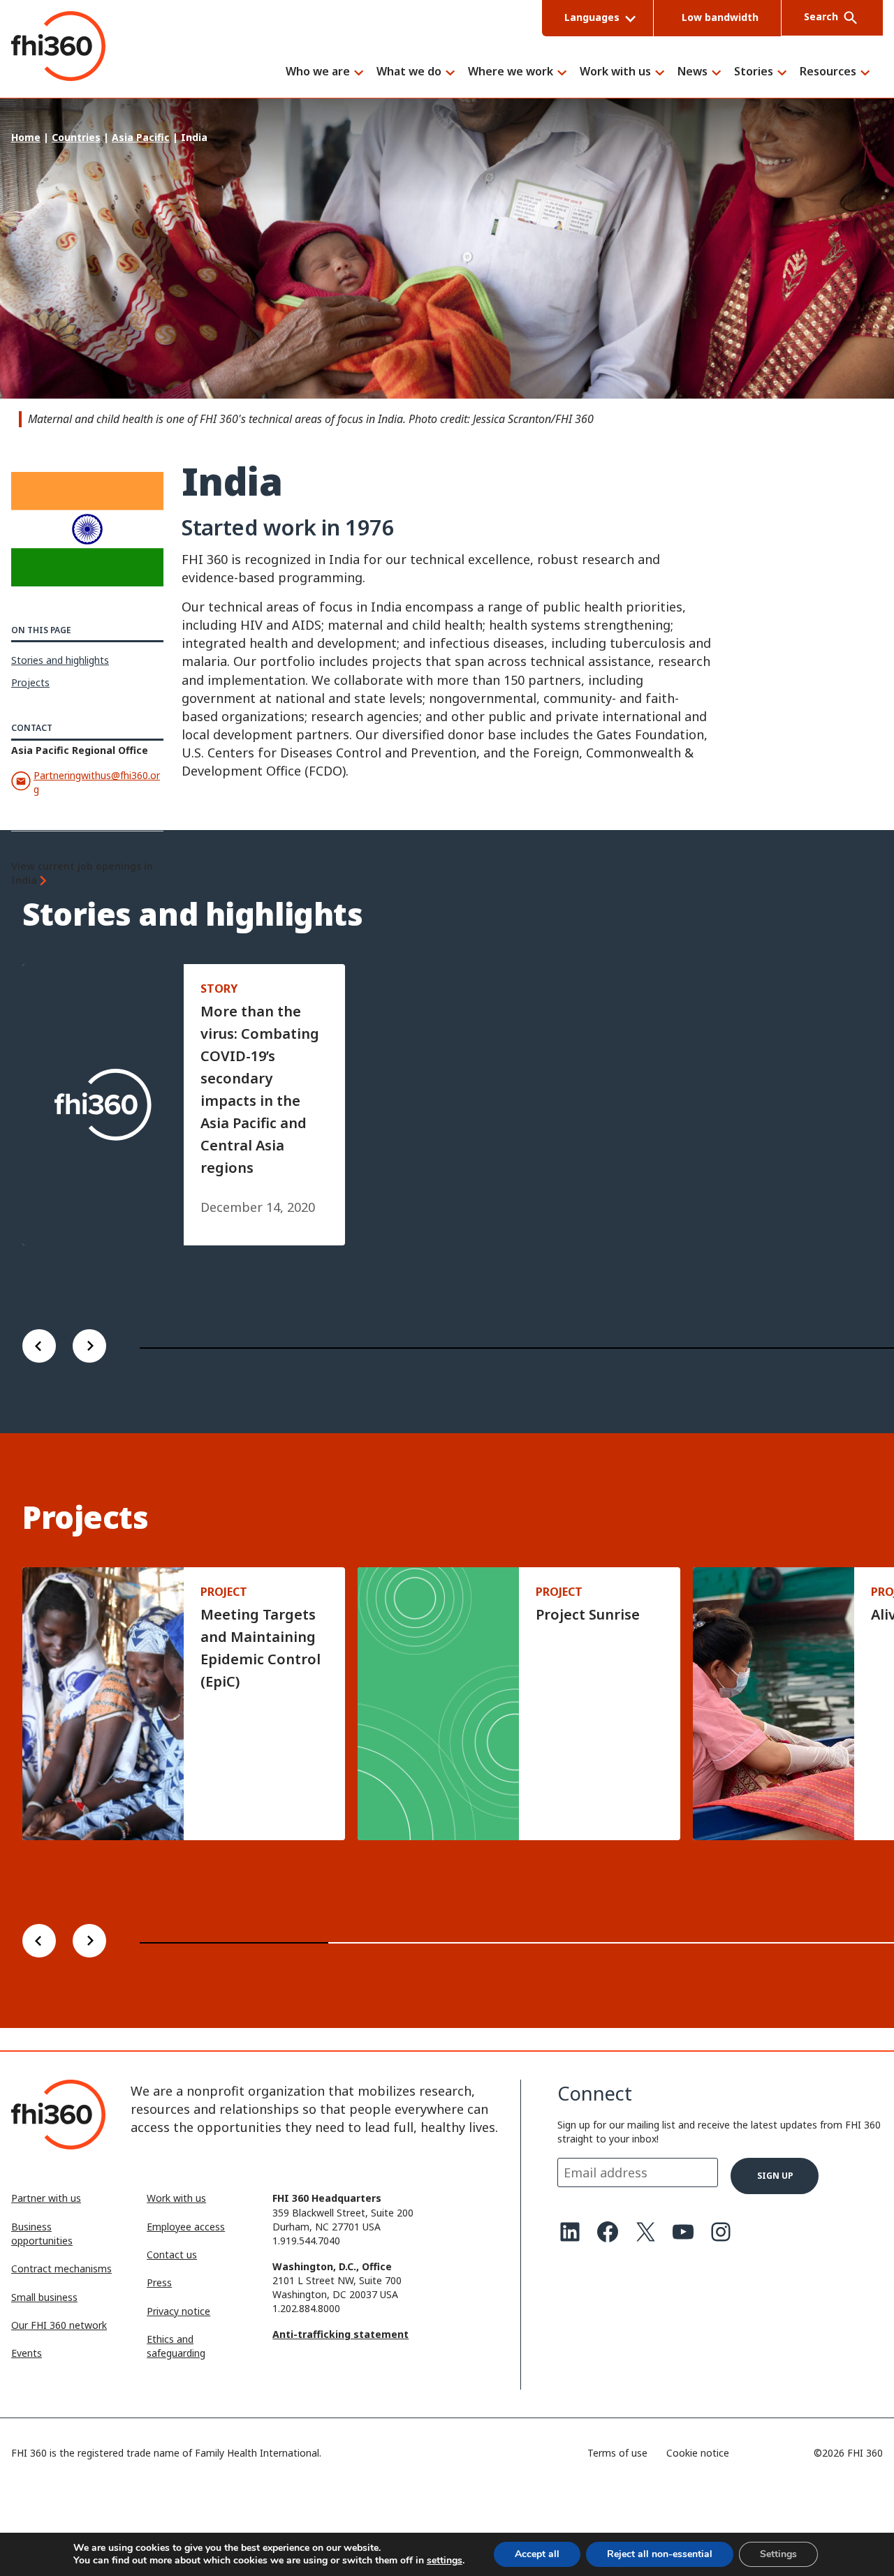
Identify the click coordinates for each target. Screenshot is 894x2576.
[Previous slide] (39, 1348)
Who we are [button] (318, 72)
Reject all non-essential (660, 2554)
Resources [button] (828, 72)
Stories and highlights (60, 660)
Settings (778, 2554)
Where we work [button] (511, 72)
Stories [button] (754, 72)
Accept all (537, 2554)
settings (445, 2561)
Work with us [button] (615, 72)
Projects (30, 682)
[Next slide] (89, 1348)
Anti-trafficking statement (340, 2334)
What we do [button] (409, 72)
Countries (76, 137)
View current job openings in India (82, 873)
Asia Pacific (141, 137)
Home (26, 137)
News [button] (693, 72)
